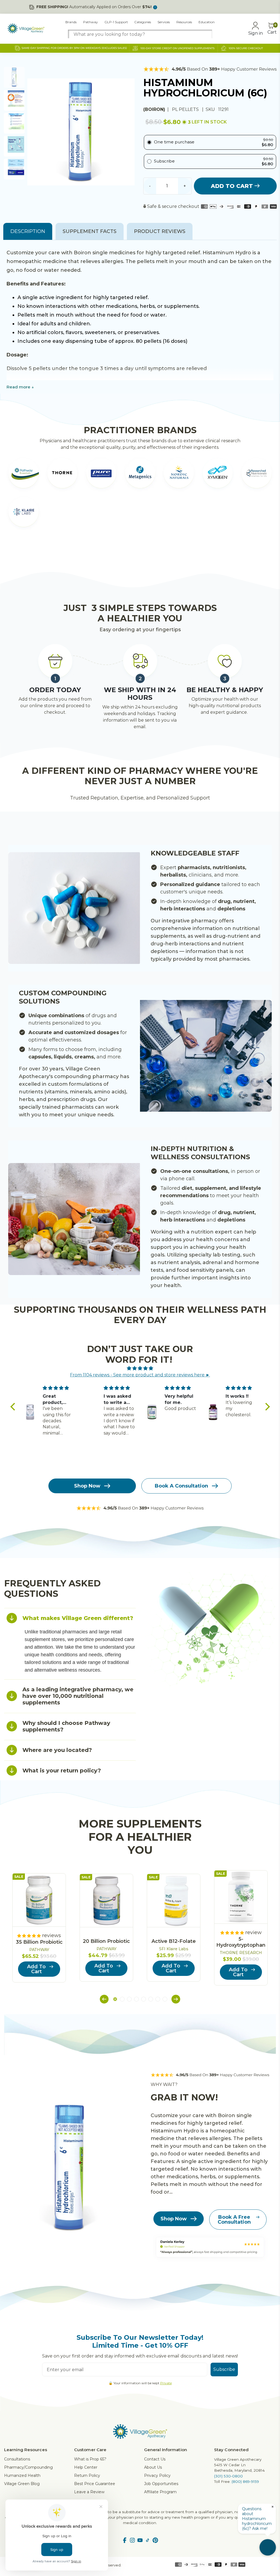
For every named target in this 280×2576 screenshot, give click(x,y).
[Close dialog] (240, 1221)
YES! (87, 1304)
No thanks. (87, 1322)
